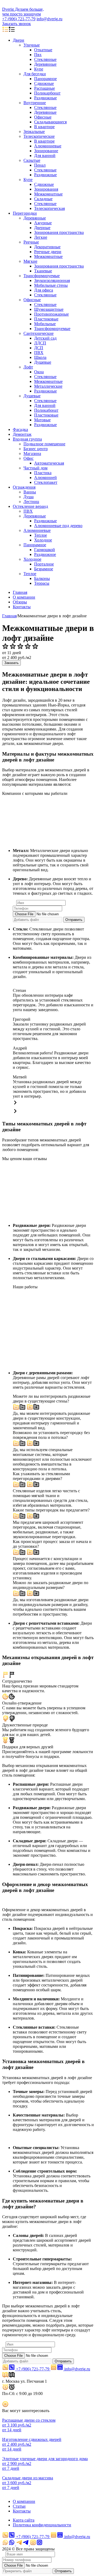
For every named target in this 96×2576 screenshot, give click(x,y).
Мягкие (30, 261)
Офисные (43, 117)
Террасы (42, 583)
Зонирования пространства (59, 232)
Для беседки (35, 74)
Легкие (41, 237)
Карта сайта (24, 2520)
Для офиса (44, 290)
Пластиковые (46, 319)
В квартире (44, 127)
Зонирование (46, 151)
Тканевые (43, 271)
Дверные (42, 228)
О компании (24, 597)
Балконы (42, 578)
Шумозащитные (49, 309)
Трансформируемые (42, 276)
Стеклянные (45, 59)
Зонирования (46, 189)
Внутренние (35, 103)
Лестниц (31, 502)
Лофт (28, 367)
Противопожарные (51, 314)
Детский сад (45, 338)
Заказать (11, 663)
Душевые (43, 362)
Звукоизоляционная (52, 280)
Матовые (42, 420)
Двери (19, 40)
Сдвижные (44, 83)
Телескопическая (49, 208)
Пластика (43, 473)
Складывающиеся (50, 122)
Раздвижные (45, 98)
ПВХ (39, 353)
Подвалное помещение (44, 444)
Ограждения (24, 487)
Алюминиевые (48, 146)
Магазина (32, 453)
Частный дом (35, 468)
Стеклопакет (46, 482)
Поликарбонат (47, 93)
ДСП (39, 348)
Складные (43, 199)
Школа (40, 357)
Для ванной (45, 156)
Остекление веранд (30, 506)
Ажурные (43, 223)
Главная (20, 592)
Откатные (43, 50)
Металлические (48, 386)
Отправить (74, 920)
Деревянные (45, 64)
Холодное (43, 540)
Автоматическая (49, 463)
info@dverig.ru (49, 19)
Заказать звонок (17, 24)
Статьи (19, 2506)
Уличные (32, 45)
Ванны (30, 492)
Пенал (40, 165)
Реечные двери (48, 252)
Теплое (41, 535)
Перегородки (25, 213)
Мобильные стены (51, 285)
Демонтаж (22, 434)
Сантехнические (39, 333)
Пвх (38, 55)
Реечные (31, 242)
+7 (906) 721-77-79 (19, 19)
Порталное (44, 564)
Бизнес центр (36, 449)
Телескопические (39, 136)
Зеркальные (34, 131)
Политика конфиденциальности (42, 2525)
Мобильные (45, 324)
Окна (39, 372)
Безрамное (44, 569)
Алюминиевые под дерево (58, 526)
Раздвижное (45, 554)
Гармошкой (45, 550)
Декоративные (47, 247)
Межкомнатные (48, 194)
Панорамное (45, 79)
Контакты (22, 607)
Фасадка (20, 429)
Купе (39, 69)
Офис (29, 458)
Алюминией (45, 478)
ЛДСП (40, 343)
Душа (29, 497)
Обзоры (20, 602)
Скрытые (32, 160)
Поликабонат (46, 410)
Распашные (45, 88)
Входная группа (27, 439)
